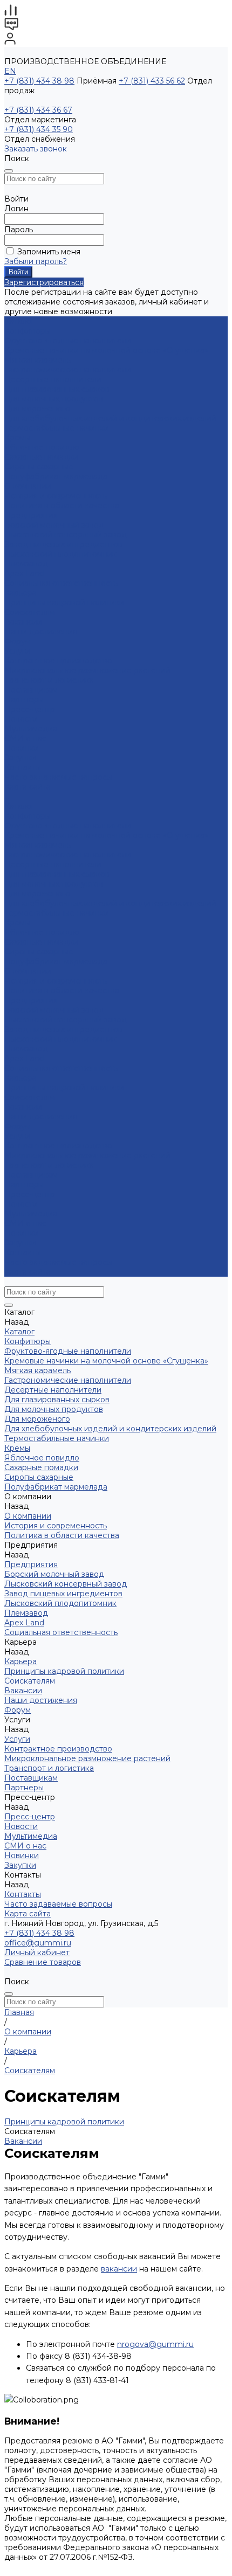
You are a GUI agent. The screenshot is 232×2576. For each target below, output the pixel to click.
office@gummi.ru (38, 1943)
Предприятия (31, 515)
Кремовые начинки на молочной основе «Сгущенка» (106, 350)
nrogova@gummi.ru (155, 2344)
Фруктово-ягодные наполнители (68, 341)
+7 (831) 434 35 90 (39, 129)
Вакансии (23, 622)
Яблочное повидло (42, 447)
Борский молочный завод (54, 525)
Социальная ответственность (61, 583)
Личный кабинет (37, 1952)
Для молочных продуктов (54, 399)
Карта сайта (28, 787)
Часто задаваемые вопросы (58, 777)
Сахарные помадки (41, 457)
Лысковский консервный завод (66, 535)
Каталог (19, 806)
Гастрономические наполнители (68, 370)
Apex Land (24, 573)
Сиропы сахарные (39, 467)
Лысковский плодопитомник (60, 554)
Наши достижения (41, 632)
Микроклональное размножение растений (87, 670)
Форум (18, 641)
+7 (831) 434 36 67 (38, 110)
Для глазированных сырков (57, 389)
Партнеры (24, 1185)
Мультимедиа (31, 729)
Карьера (21, 593)
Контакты (23, 1252)
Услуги (17, 1136)
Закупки (20, 1243)
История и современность (56, 496)
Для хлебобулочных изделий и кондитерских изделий (110, 418)
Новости (21, 719)
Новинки (22, 1233)
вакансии (119, 2269)
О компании (28, 971)
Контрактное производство (58, 661)
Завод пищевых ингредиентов (63, 544)
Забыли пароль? (36, 261)
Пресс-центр (30, 1194)
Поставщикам (31, 690)
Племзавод (26, 564)
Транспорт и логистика (49, 680)
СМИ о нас (25, 738)
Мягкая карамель (37, 360)
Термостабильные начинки (57, 428)
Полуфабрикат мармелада (56, 476)
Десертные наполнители (53, 379)
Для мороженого (37, 408)
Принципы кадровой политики (64, 603)
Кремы (17, 438)
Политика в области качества (62, 505)
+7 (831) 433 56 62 (152, 81)
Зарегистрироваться (44, 282)
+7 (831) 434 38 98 (39, 81)
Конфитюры (28, 331)
